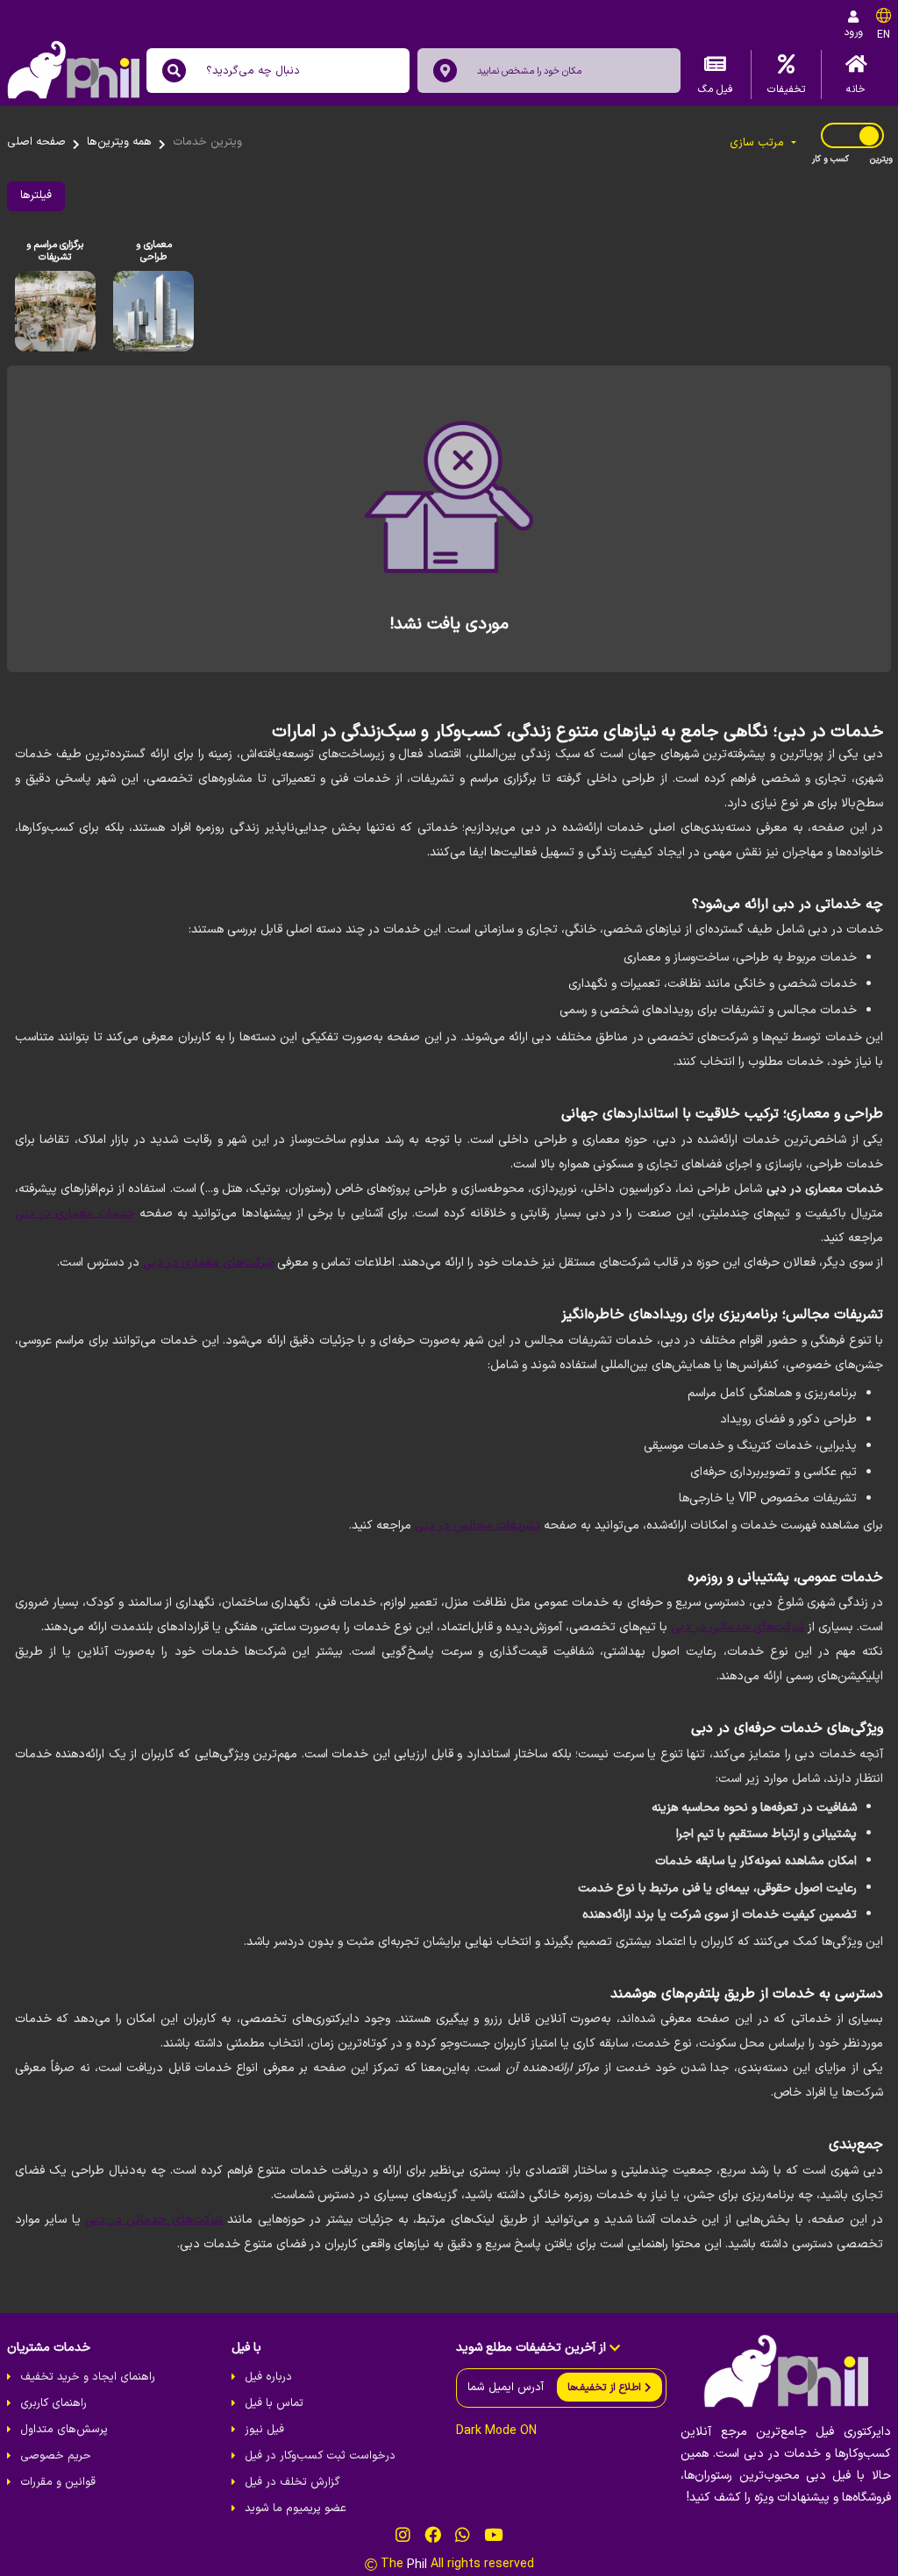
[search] (174, 71)
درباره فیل (268, 2377)
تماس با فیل (274, 2403)
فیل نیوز (264, 2430)
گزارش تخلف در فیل (292, 2482)
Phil (417, 2565)
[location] (445, 71)
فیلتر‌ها (36, 195)
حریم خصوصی (56, 2456)
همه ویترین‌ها (119, 142)
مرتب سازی (759, 143)
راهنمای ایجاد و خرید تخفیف (88, 2377)
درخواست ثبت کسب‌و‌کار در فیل (320, 2456)
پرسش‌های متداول (64, 2430)
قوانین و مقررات (58, 2482)
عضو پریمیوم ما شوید (296, 2509)
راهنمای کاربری (53, 2403)
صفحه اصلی (36, 142)
